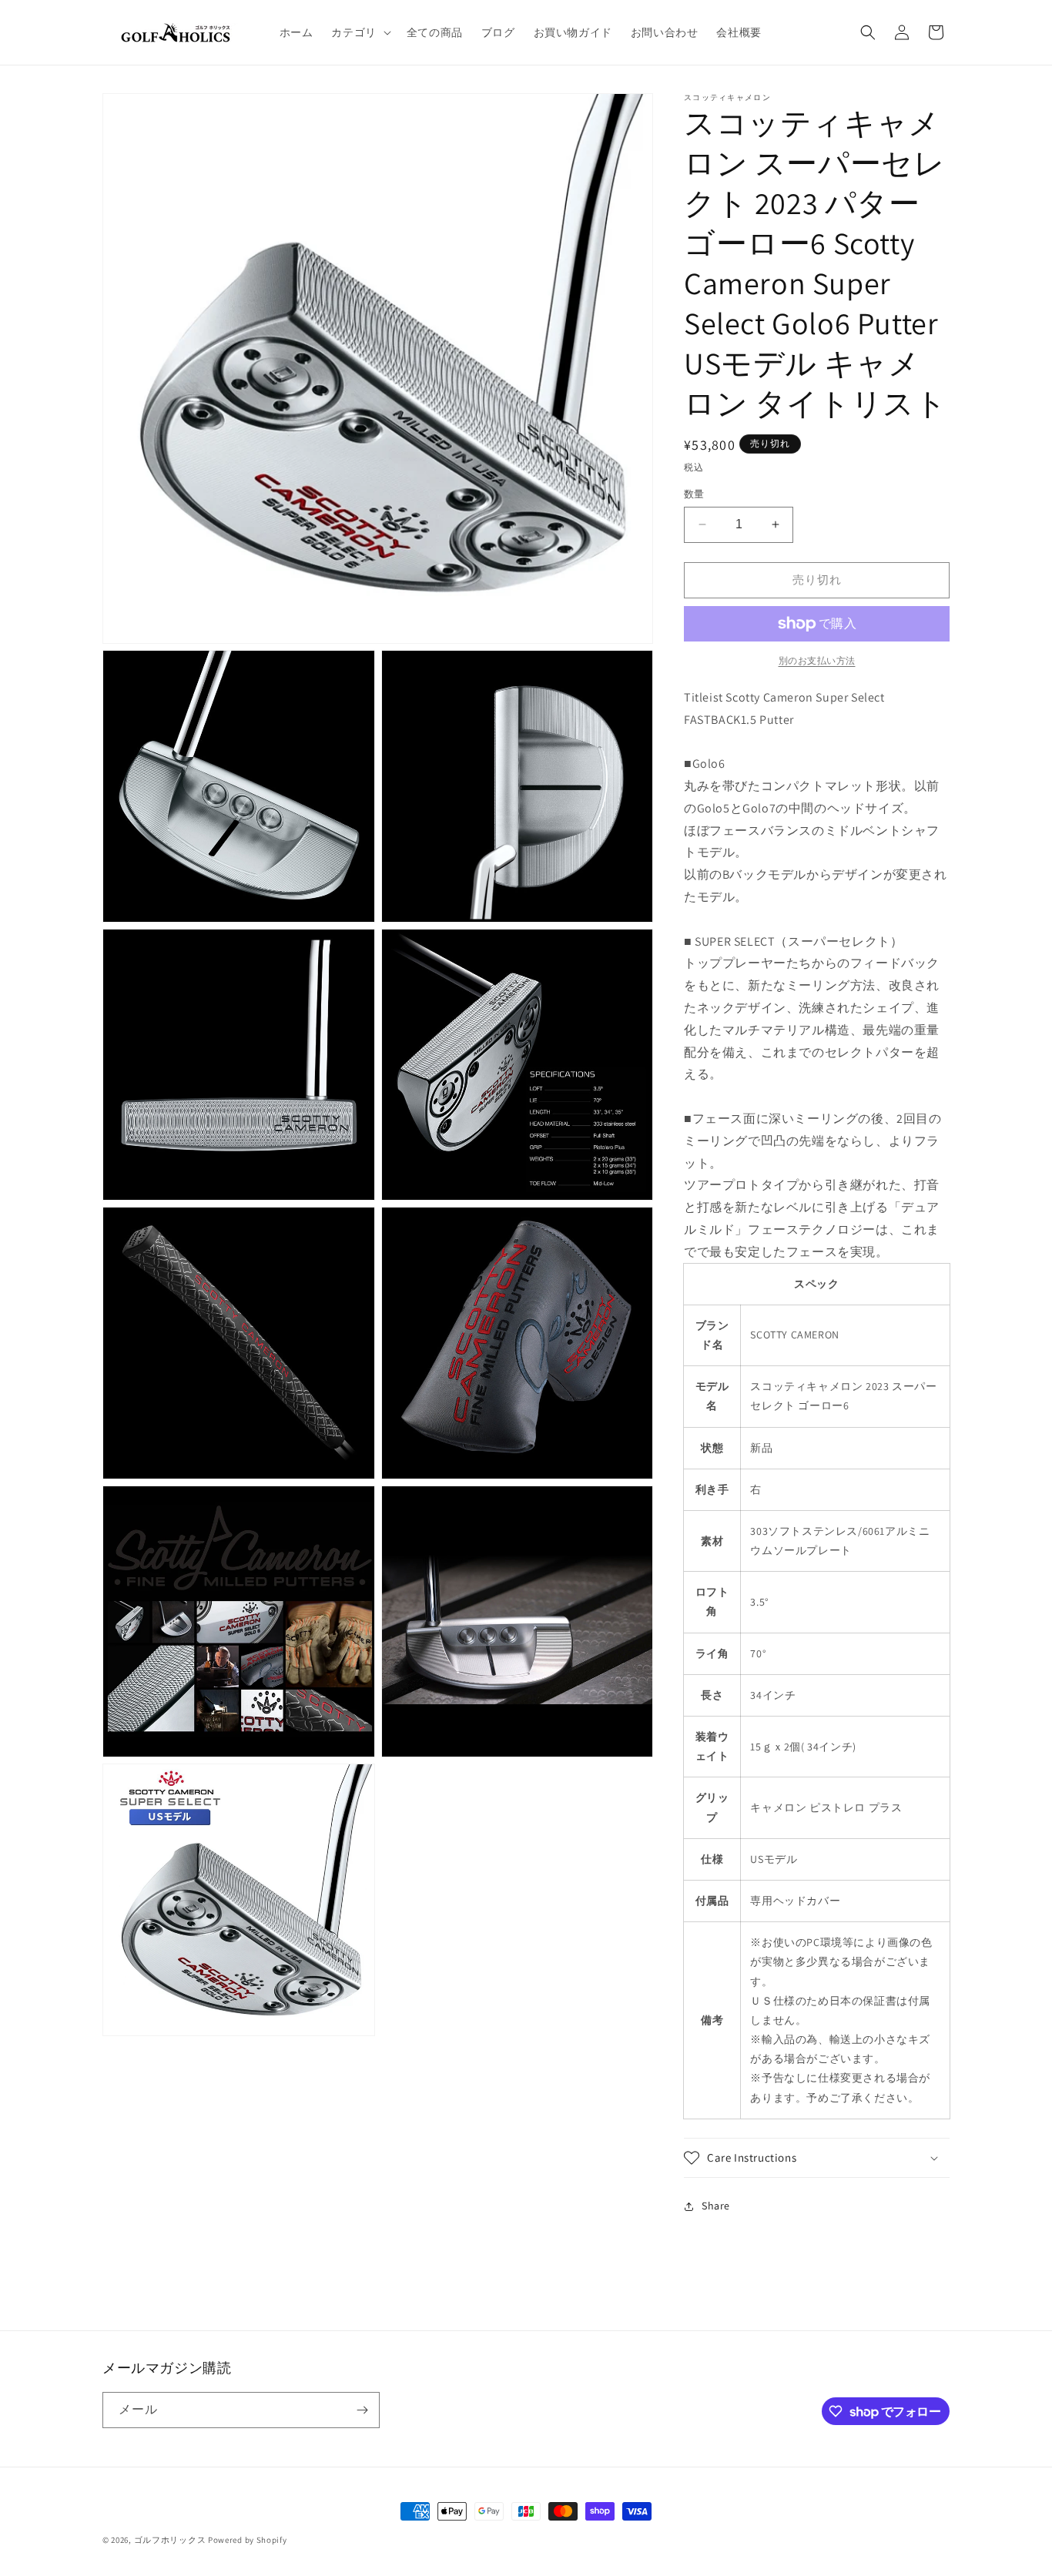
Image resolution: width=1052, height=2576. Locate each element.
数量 (694, 494)
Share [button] (716, 2206)
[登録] (362, 2410)
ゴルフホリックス (171, 2540)
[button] (359, 32)
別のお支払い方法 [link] (817, 660)
